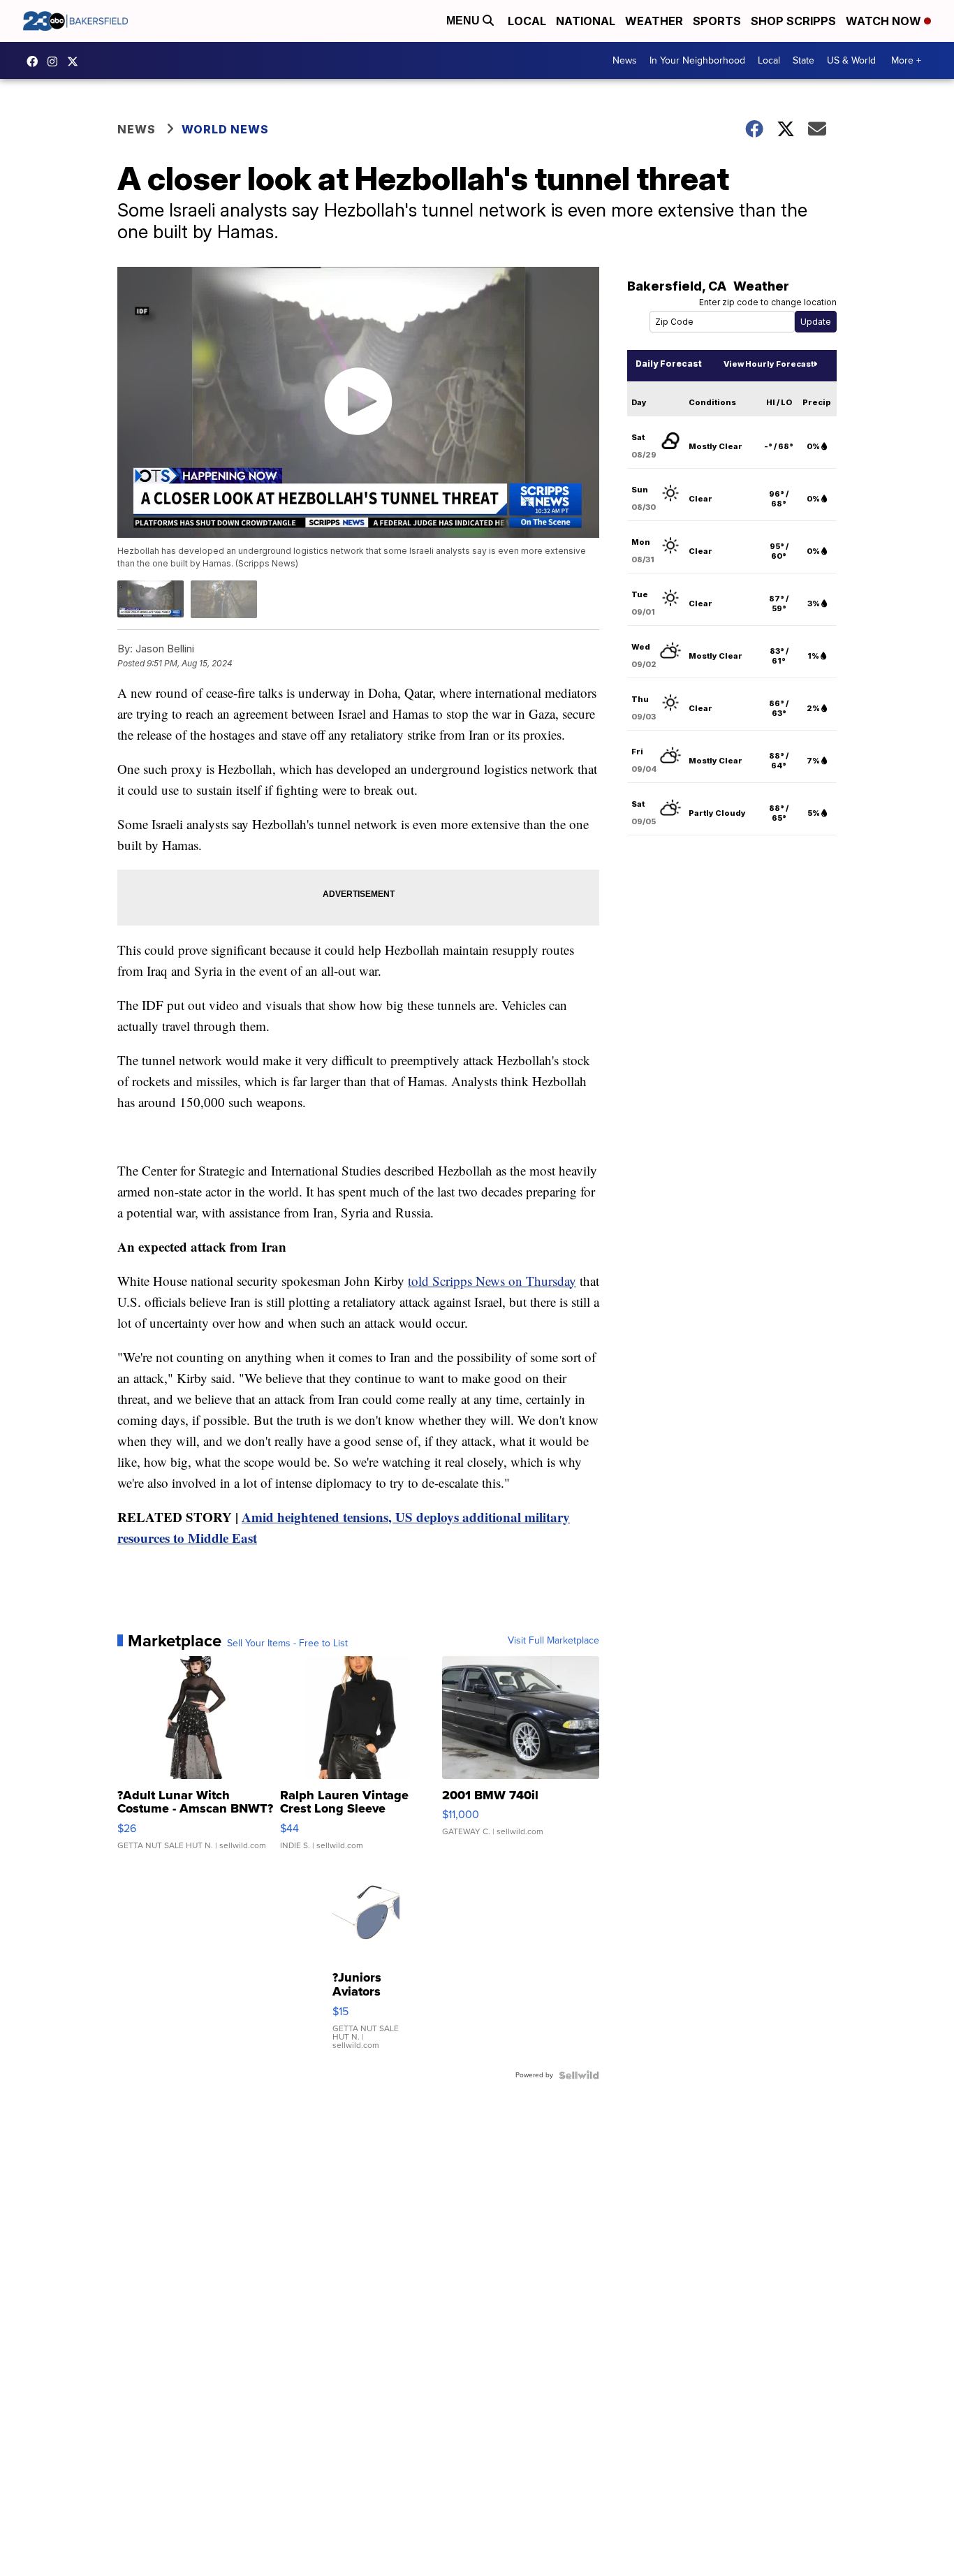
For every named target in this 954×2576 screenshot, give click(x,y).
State (803, 60)
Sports (717, 21)
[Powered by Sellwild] (579, 2075)
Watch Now (885, 21)
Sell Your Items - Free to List (287, 1644)
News (625, 60)
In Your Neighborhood (697, 60)
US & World (851, 60)
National (586, 21)
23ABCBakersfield (36, 61)
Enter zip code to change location (768, 302)
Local (527, 21)
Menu (464, 21)
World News (225, 129)
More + (906, 60)
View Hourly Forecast (769, 364)
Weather (654, 21)
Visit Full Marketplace (553, 1641)
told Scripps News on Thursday (492, 1281)
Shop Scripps (793, 21)
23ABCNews (56, 61)
